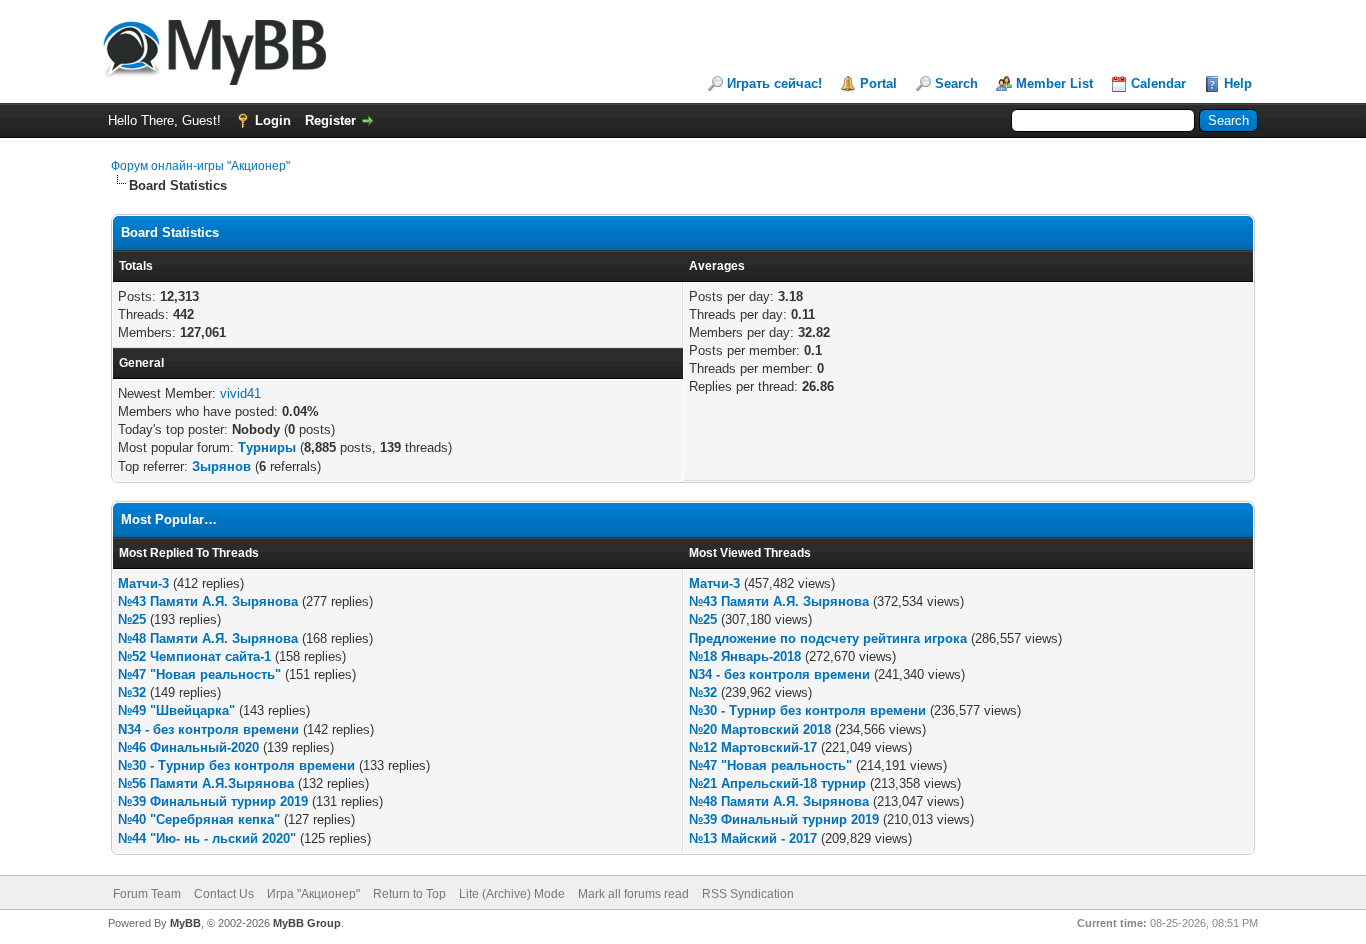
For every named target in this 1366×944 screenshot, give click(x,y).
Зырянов (221, 466)
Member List (1054, 83)
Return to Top (409, 894)
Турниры (267, 447)
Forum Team (147, 894)
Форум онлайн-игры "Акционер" (200, 166)
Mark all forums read (633, 894)
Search (956, 83)
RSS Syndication (748, 894)
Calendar (1158, 83)
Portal (878, 83)
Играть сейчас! (774, 83)
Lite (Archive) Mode (512, 894)
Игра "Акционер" (313, 894)
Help (1238, 83)
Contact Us (224, 894)
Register (330, 120)
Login (273, 120)
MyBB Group (307, 923)
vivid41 (240, 393)
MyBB (185, 923)
